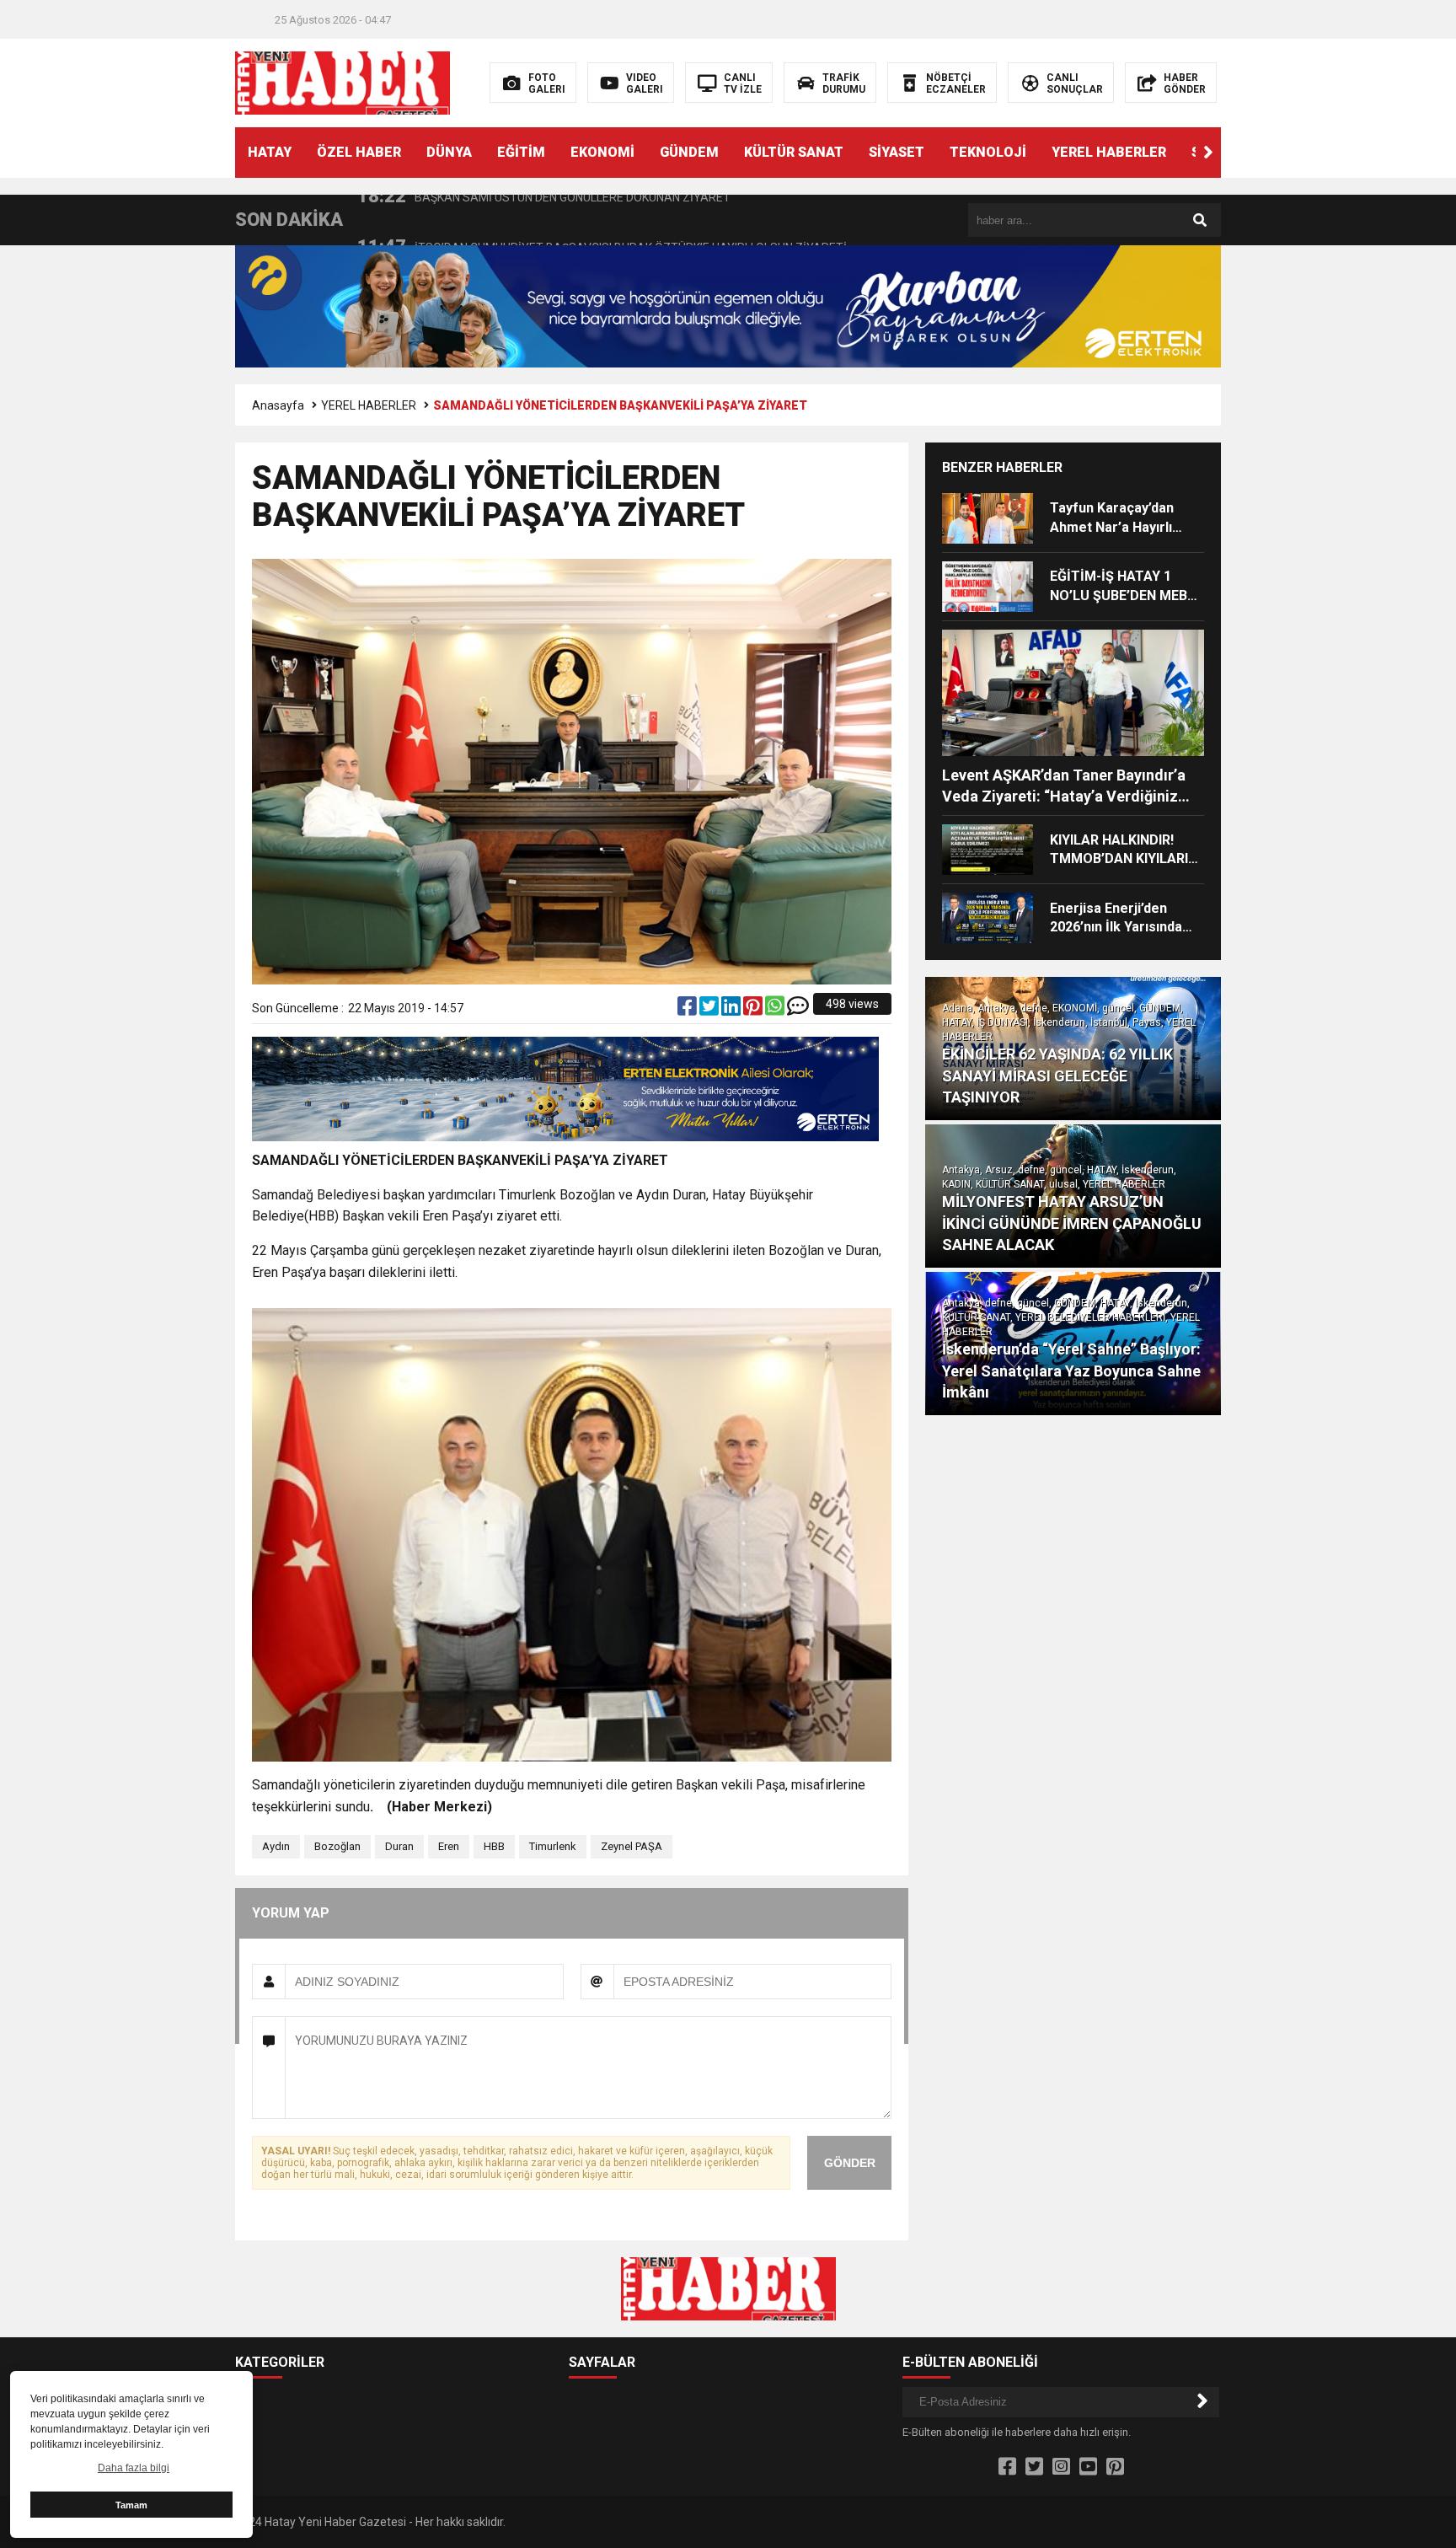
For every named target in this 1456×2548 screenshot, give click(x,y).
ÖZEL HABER (359, 152)
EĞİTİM (521, 152)
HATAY (270, 152)
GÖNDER (850, 2163)
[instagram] (1061, 2467)
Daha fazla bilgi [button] (134, 2468)
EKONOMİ (602, 152)
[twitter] (710, 1010)
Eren (449, 1846)
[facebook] (688, 1010)
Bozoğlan (337, 1846)
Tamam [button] (131, 2505)
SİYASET (897, 152)
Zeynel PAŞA (632, 1846)
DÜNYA (449, 152)
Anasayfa (278, 405)
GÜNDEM (689, 152)
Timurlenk (553, 1846)
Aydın (276, 1846)
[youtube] (1088, 2467)
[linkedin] (732, 1010)
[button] (1208, 153)
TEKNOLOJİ (988, 152)
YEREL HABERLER (1109, 152)
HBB (494, 1846)
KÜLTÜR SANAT (794, 152)
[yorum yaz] (798, 1010)
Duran (399, 1846)
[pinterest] (754, 1010)
